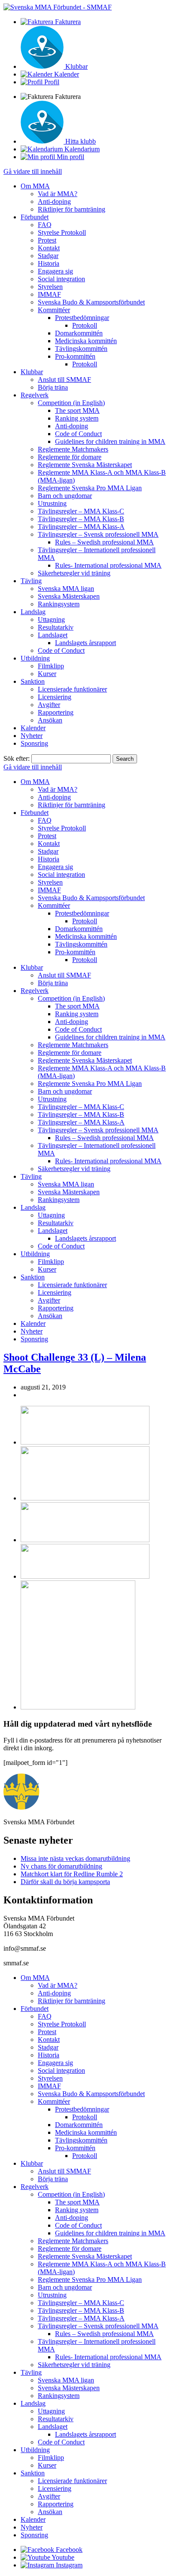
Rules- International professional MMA (108, 565)
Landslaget (53, 635)
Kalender (33, 728)
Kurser (47, 674)
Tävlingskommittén (81, 349)
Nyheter (32, 736)
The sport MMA (77, 410)
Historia (49, 263)
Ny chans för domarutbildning (61, 1866)
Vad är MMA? (58, 194)
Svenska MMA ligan (66, 589)
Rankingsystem (59, 604)
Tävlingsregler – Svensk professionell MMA (98, 534)
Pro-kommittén (75, 356)
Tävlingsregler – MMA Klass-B (81, 519)
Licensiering (55, 697)
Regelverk (35, 395)
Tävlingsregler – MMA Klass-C (81, 511)
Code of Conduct (78, 434)
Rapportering (56, 712)
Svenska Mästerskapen (69, 596)
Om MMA (35, 186)
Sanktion (33, 681)
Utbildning (35, 658)
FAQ (45, 225)
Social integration (61, 279)
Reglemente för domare (70, 457)
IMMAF (49, 294)
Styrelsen (50, 287)
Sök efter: (17, 758)
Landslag (33, 612)
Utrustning (52, 503)
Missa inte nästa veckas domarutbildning (75, 1858)
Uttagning (51, 619)
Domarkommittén (79, 333)
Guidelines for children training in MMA (110, 441)
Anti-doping (54, 201)
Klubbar (32, 372)
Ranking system (77, 418)
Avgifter (49, 705)
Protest (47, 240)
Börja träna (53, 387)
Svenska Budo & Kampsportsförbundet (91, 302)
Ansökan (50, 720)
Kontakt (49, 248)
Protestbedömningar (82, 318)
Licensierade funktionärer (72, 689)
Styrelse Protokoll (62, 232)
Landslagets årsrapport (85, 643)
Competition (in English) (71, 403)
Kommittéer (54, 310)
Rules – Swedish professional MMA (104, 542)
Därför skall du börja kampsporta (65, 1882)
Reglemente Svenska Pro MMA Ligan (90, 488)
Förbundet (35, 217)
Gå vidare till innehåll (33, 171)
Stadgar (48, 256)
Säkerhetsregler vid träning (74, 573)
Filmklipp (51, 666)
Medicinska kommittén (86, 341)
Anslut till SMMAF (64, 380)
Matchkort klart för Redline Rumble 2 (72, 1874)
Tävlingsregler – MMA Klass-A (81, 527)
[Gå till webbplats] (85, 1442)
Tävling (31, 581)
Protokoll (85, 325)
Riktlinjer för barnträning (72, 209)
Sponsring (34, 743)
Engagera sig (55, 271)
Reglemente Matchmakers (73, 449)
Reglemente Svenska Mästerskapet (85, 465)
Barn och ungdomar (65, 496)
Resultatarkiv (56, 627)
